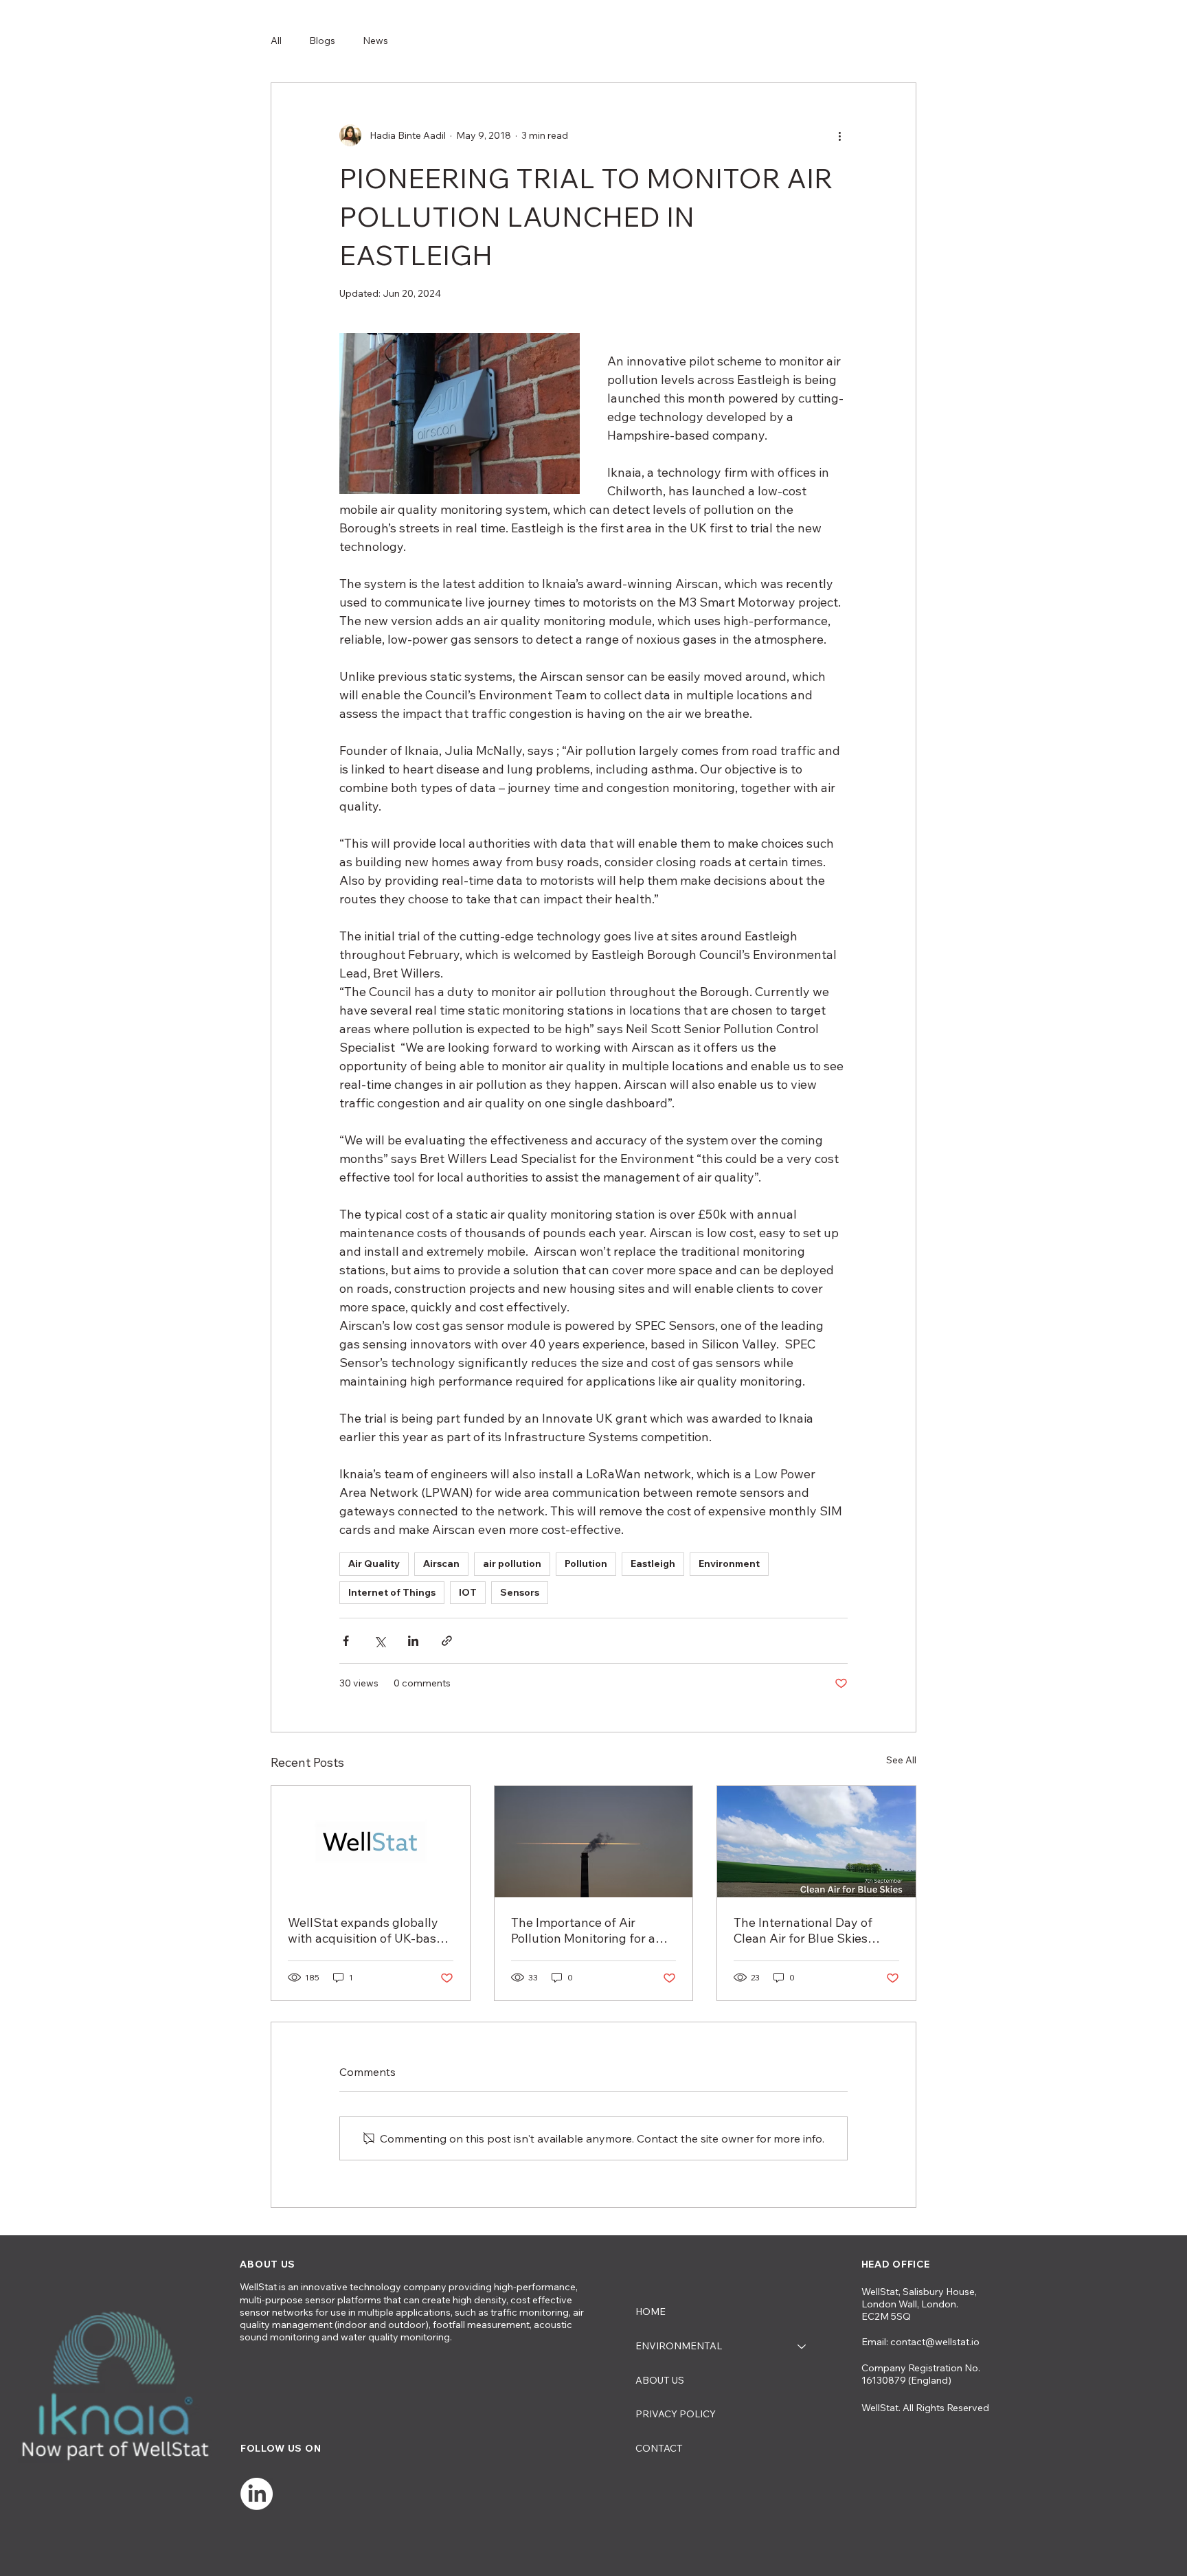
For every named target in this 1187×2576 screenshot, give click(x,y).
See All (901, 1760)
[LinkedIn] (257, 2494)
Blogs (322, 41)
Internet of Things (392, 1592)
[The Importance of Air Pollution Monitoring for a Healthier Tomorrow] (594, 1842)
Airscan (441, 1563)
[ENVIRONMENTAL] (802, 2347)
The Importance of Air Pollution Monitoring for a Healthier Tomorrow (583, 1930)
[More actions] (839, 135)
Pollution (586, 1563)
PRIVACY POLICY (676, 2414)
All (276, 41)
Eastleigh (653, 1563)
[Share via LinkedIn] (413, 1641)
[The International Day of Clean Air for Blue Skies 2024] (816, 1842)
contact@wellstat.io (935, 2342)
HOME (651, 2312)
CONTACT (659, 2448)
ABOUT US (660, 2380)
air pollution (512, 1563)
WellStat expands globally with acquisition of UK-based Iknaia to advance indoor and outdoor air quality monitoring (370, 1930)
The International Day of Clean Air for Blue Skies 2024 (803, 1930)
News (375, 41)
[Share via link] (447, 1641)
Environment (729, 1563)
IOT (468, 1592)
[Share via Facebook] (346, 1641)
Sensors (520, 1592)
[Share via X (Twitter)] (380, 1641)
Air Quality (374, 1563)
